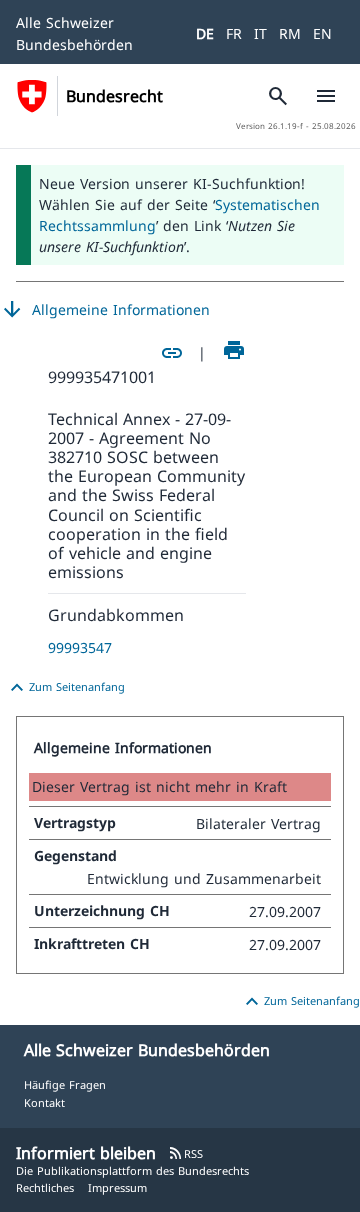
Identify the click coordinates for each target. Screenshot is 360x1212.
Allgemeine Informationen (105, 310)
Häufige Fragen (65, 1084)
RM (290, 33)
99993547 (80, 647)
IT (260, 33)
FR (234, 33)
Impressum (117, 1187)
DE (205, 33)
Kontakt (44, 1102)
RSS (185, 1153)
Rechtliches (45, 1187)
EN (322, 33)
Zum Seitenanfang (65, 688)
